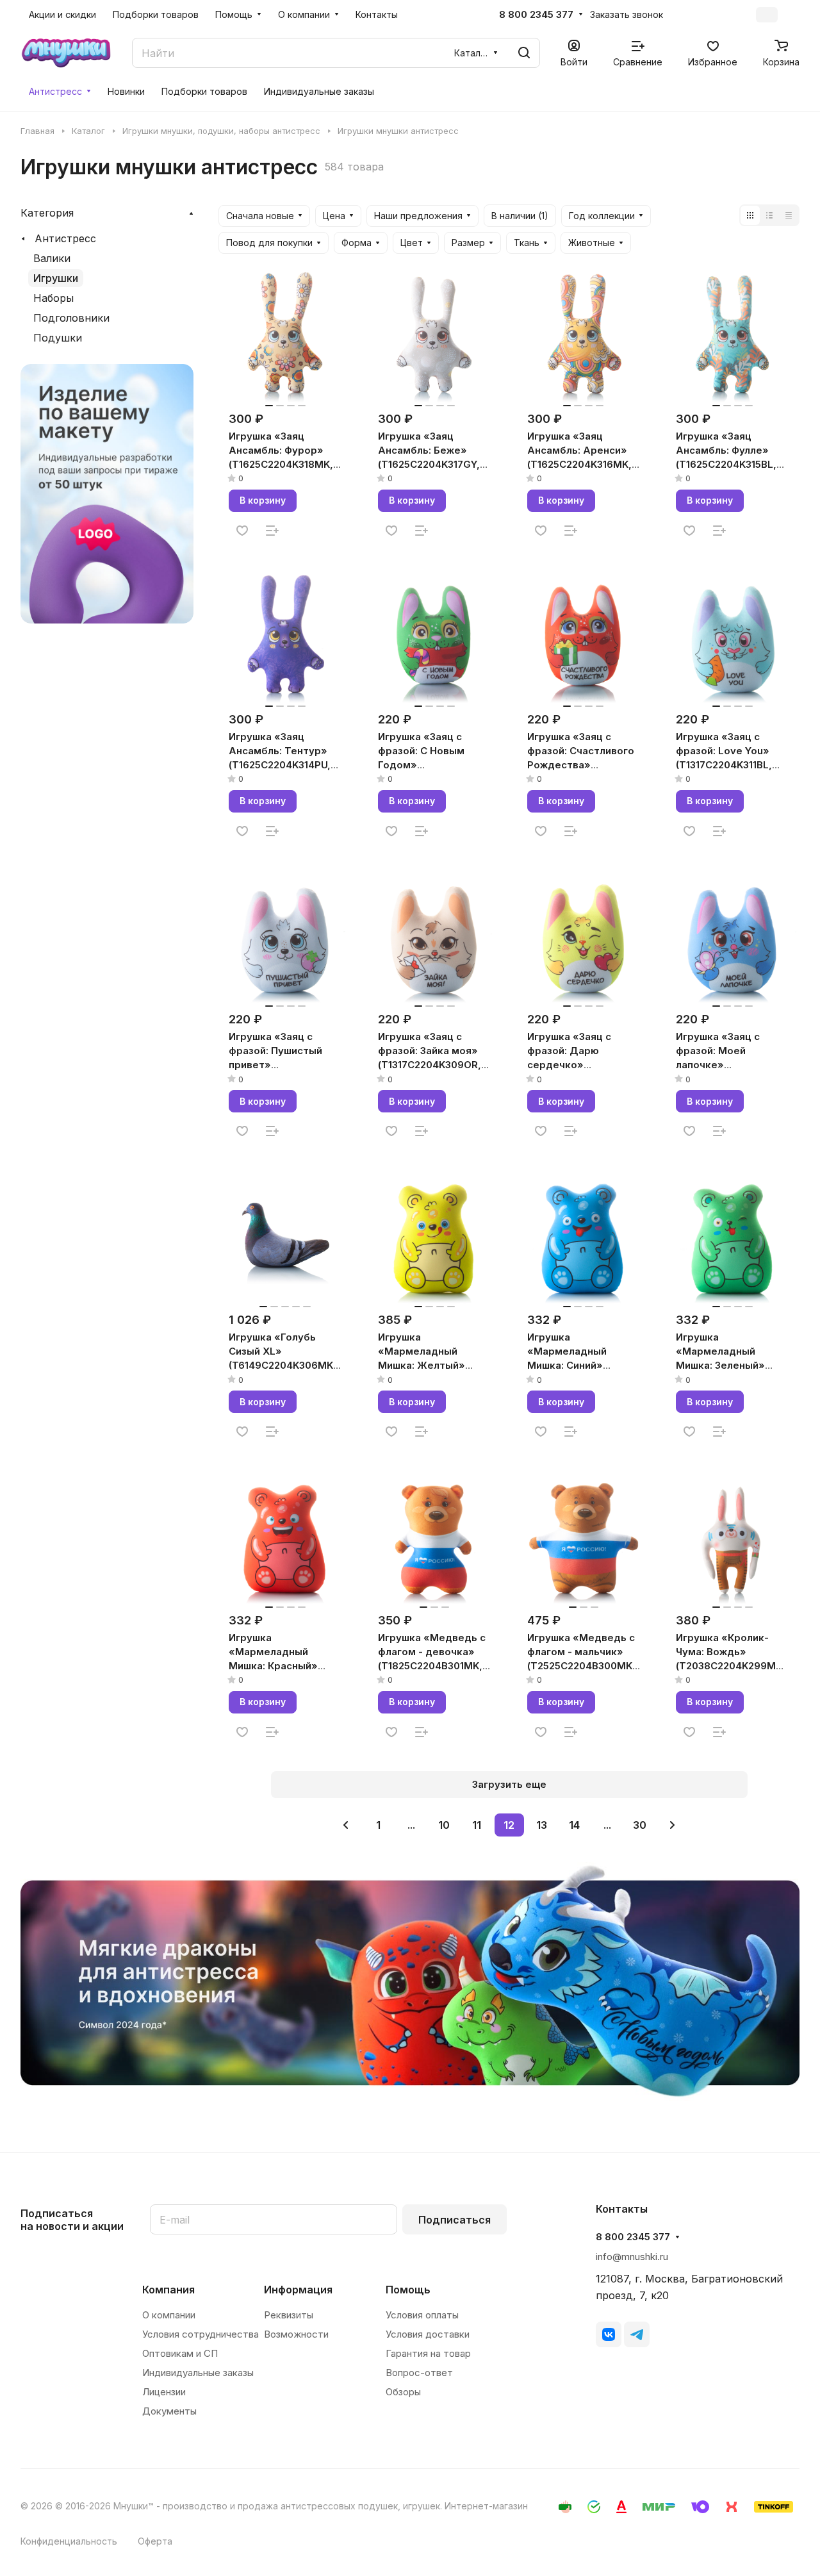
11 (477, 1825)
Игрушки (56, 278)
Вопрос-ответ (419, 2373)
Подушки (58, 338)
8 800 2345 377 (536, 15)
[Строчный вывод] (769, 215)
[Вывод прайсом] (789, 215)
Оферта (155, 2541)
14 (574, 1825)
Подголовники (71, 318)
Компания (168, 2290)
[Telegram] (637, 2334)
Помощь (408, 2290)
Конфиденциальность (69, 2541)
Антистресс (65, 238)
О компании (169, 2315)
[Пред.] (346, 1825)
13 (542, 1825)
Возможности (296, 2334)
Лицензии (164, 2392)
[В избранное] (242, 531)
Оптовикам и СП (180, 2353)
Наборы (53, 298)
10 (444, 1825)
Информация (298, 2290)
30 (640, 1825)
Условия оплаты (422, 2315)
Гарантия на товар (428, 2353)
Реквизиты (289, 2315)
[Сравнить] (272, 531)
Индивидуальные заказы (198, 2373)
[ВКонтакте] (609, 2334)
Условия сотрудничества (201, 2334)
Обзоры (403, 2392)
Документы (169, 2411)
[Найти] (524, 53)
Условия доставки (428, 2334)
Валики (52, 258)
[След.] (673, 1825)
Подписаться (455, 2220)
